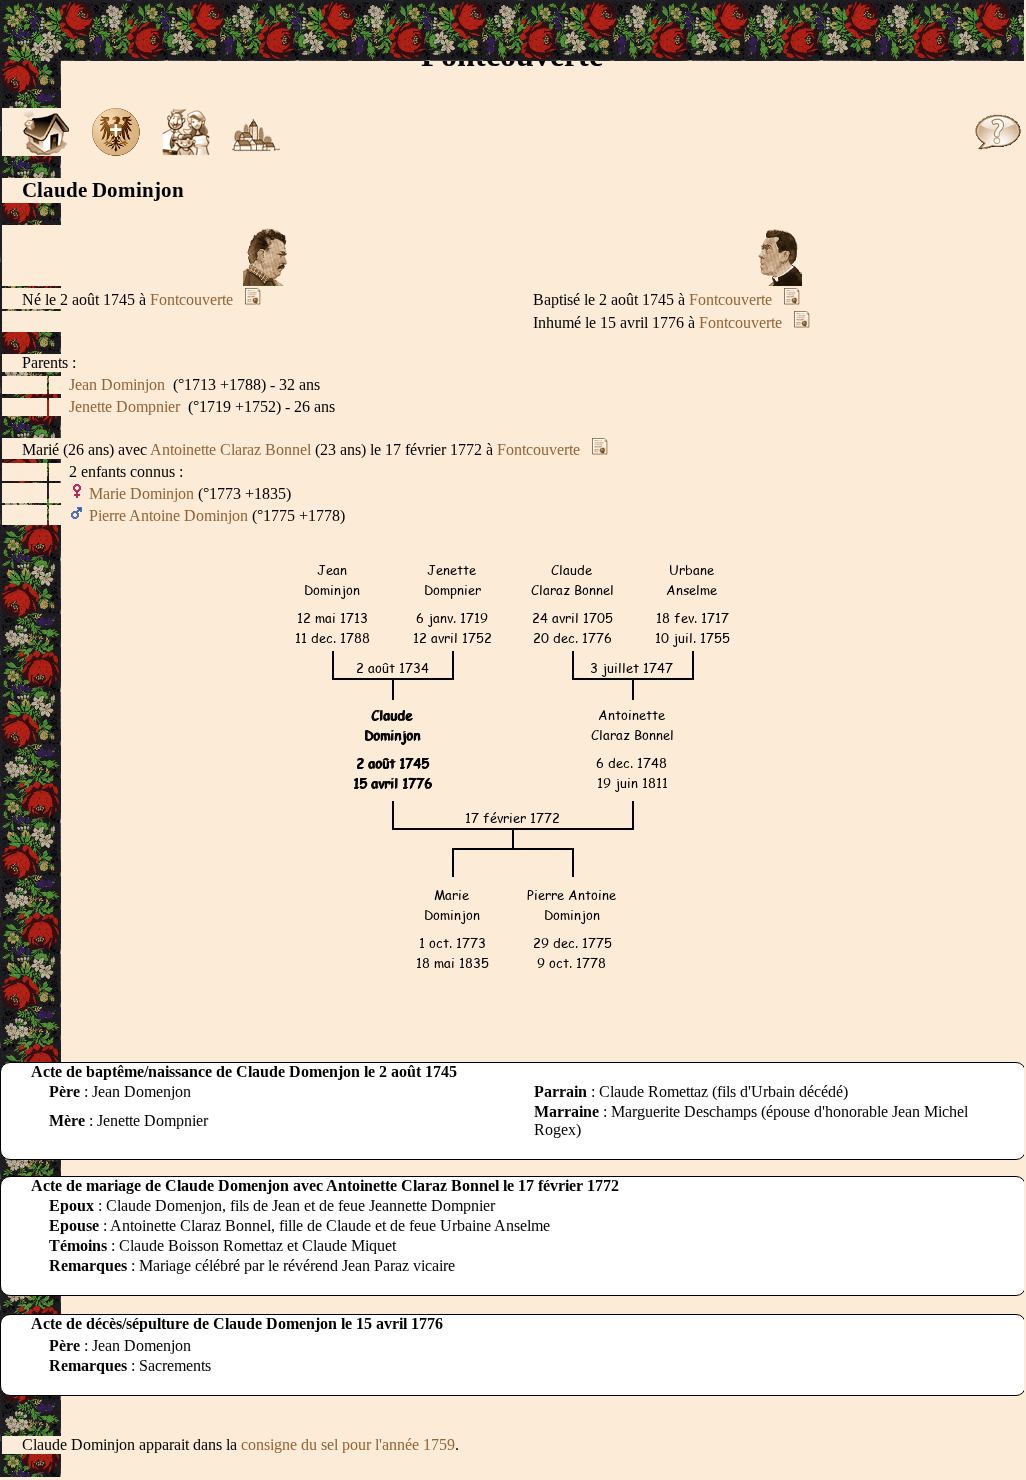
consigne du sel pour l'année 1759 (348, 1444)
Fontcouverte (191, 299)
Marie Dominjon (141, 493)
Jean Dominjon (117, 384)
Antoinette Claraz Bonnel (230, 449)
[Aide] (998, 150)
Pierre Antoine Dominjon (168, 515)
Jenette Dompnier (124, 406)
